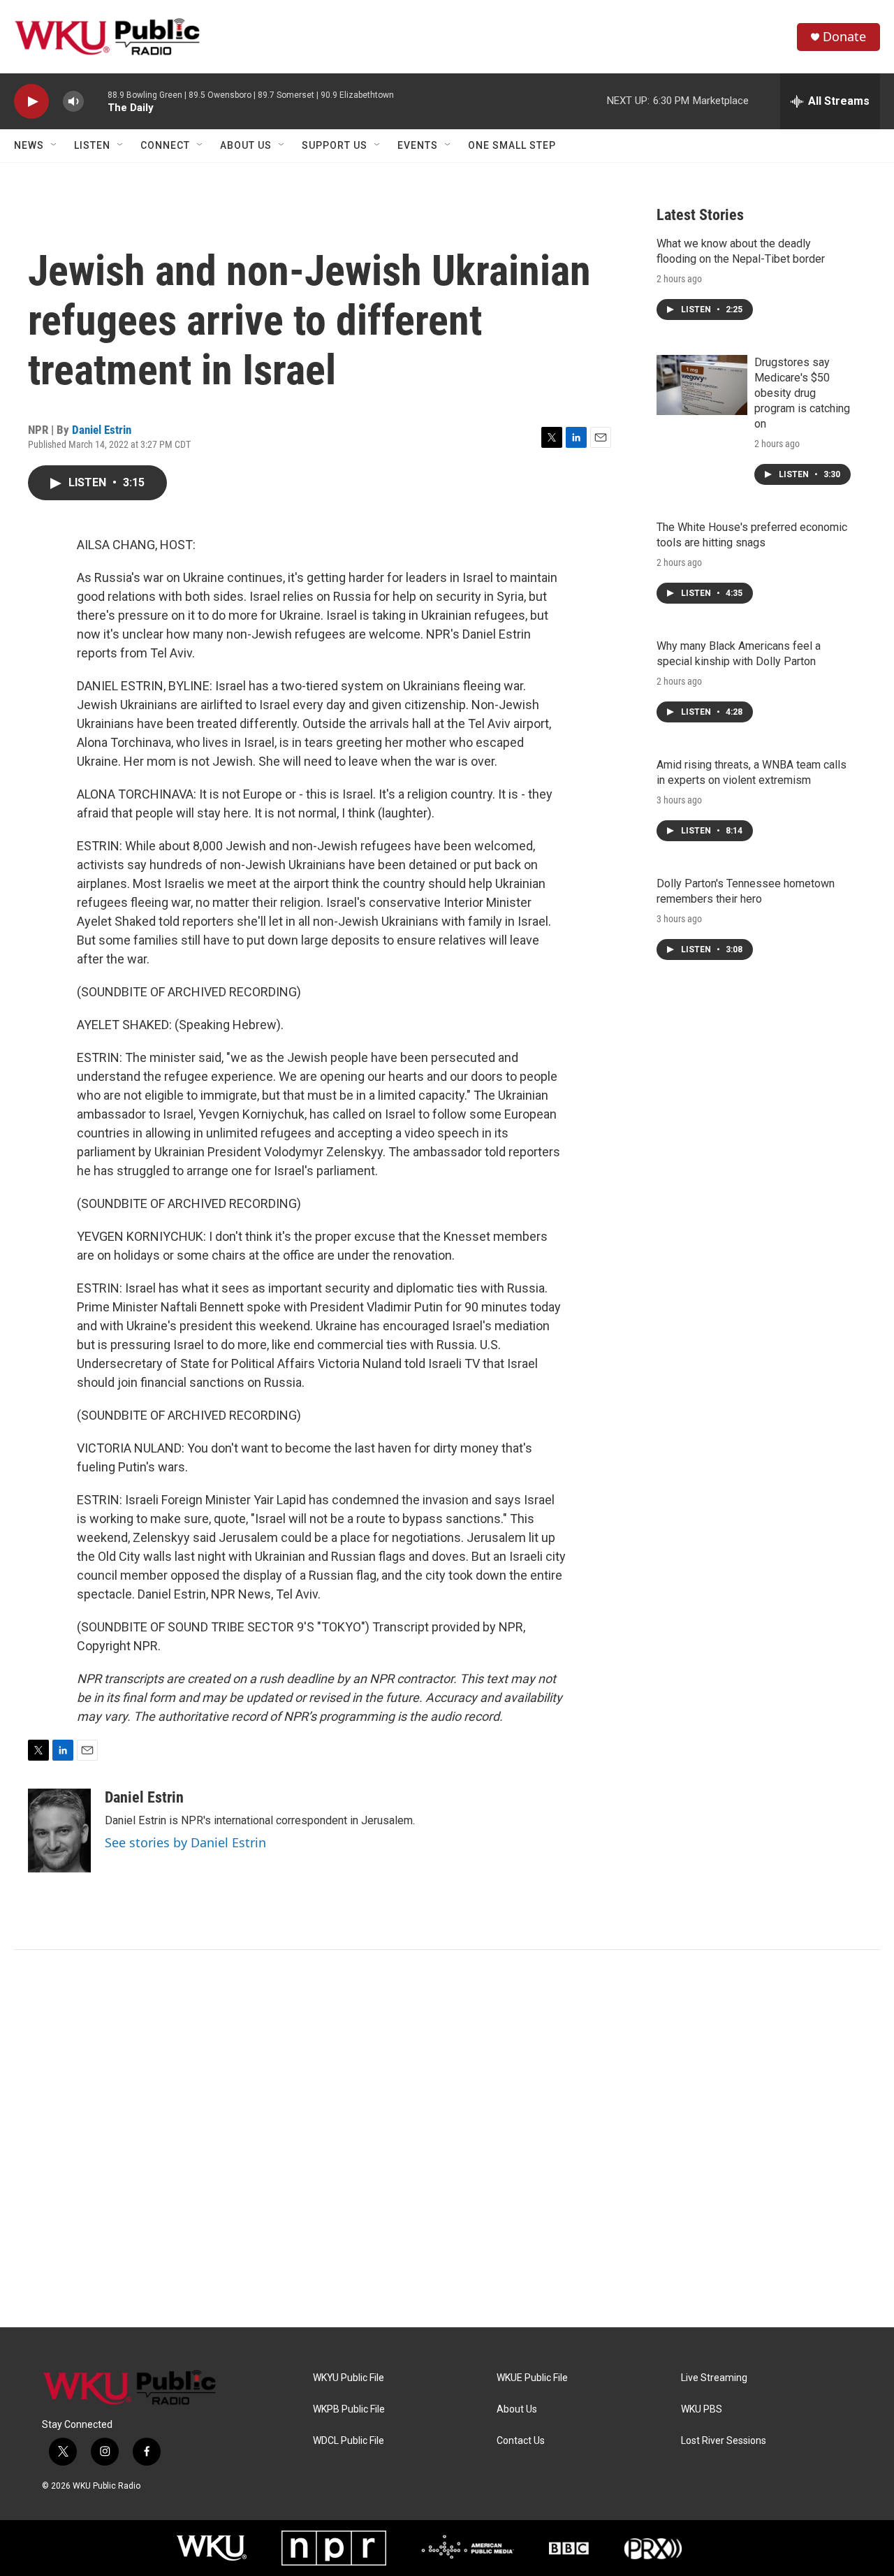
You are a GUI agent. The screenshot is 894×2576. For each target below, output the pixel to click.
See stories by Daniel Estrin (185, 1842)
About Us (246, 145)
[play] (31, 102)
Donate (844, 37)
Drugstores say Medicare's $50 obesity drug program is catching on (802, 393)
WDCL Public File (349, 2441)
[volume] (73, 102)
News (29, 145)
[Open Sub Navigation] (54, 145)
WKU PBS (702, 2409)
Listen (92, 145)
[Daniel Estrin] (59, 1831)
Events (418, 145)
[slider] (96, 101)
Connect (165, 145)
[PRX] (653, 2548)
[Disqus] (447, 2139)
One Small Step (512, 145)
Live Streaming (714, 2378)
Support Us (335, 145)
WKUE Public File (532, 2378)
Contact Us (521, 2441)
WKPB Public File (349, 2409)
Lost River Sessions (724, 2441)
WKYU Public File (349, 2378)
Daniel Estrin (102, 430)
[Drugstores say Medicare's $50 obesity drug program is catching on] (702, 385)
